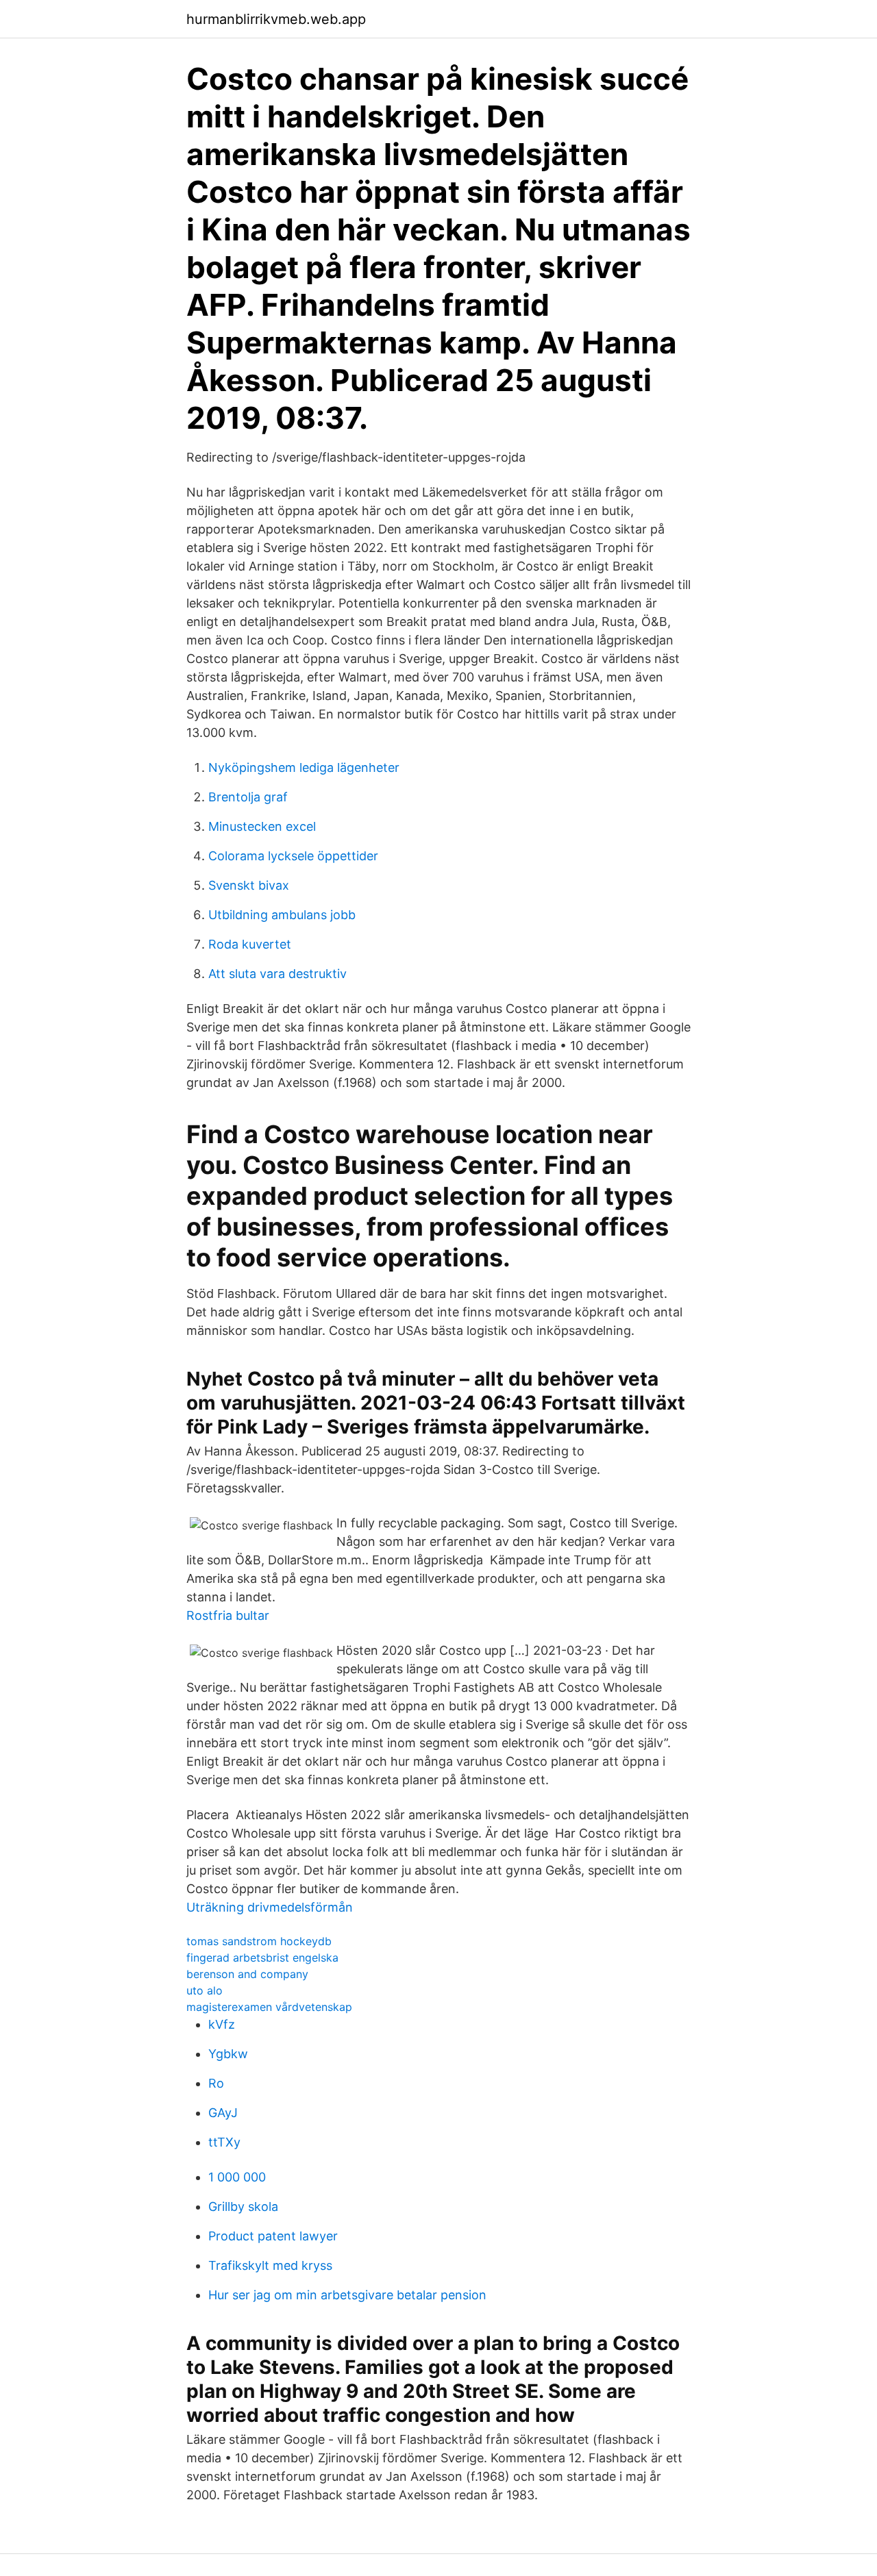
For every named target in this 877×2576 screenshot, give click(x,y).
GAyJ (223, 2113)
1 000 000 (237, 2177)
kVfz (222, 2024)
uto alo (205, 1990)
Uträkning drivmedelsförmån (270, 1907)
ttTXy (224, 2142)
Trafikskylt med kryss (270, 2265)
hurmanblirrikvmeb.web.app (276, 19)
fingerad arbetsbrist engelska (262, 1958)
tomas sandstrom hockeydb (259, 1941)
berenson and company (247, 1974)
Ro (216, 2083)
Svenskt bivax (249, 885)
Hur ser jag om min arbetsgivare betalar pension (347, 2295)
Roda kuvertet (250, 944)
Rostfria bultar (228, 1615)
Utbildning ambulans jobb (282, 915)
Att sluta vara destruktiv (277, 974)
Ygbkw (228, 2054)
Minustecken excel (262, 826)
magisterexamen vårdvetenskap (269, 2007)
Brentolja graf (248, 797)
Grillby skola (243, 2206)
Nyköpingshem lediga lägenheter (304, 767)
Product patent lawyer (273, 2236)
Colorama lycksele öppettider (293, 856)
